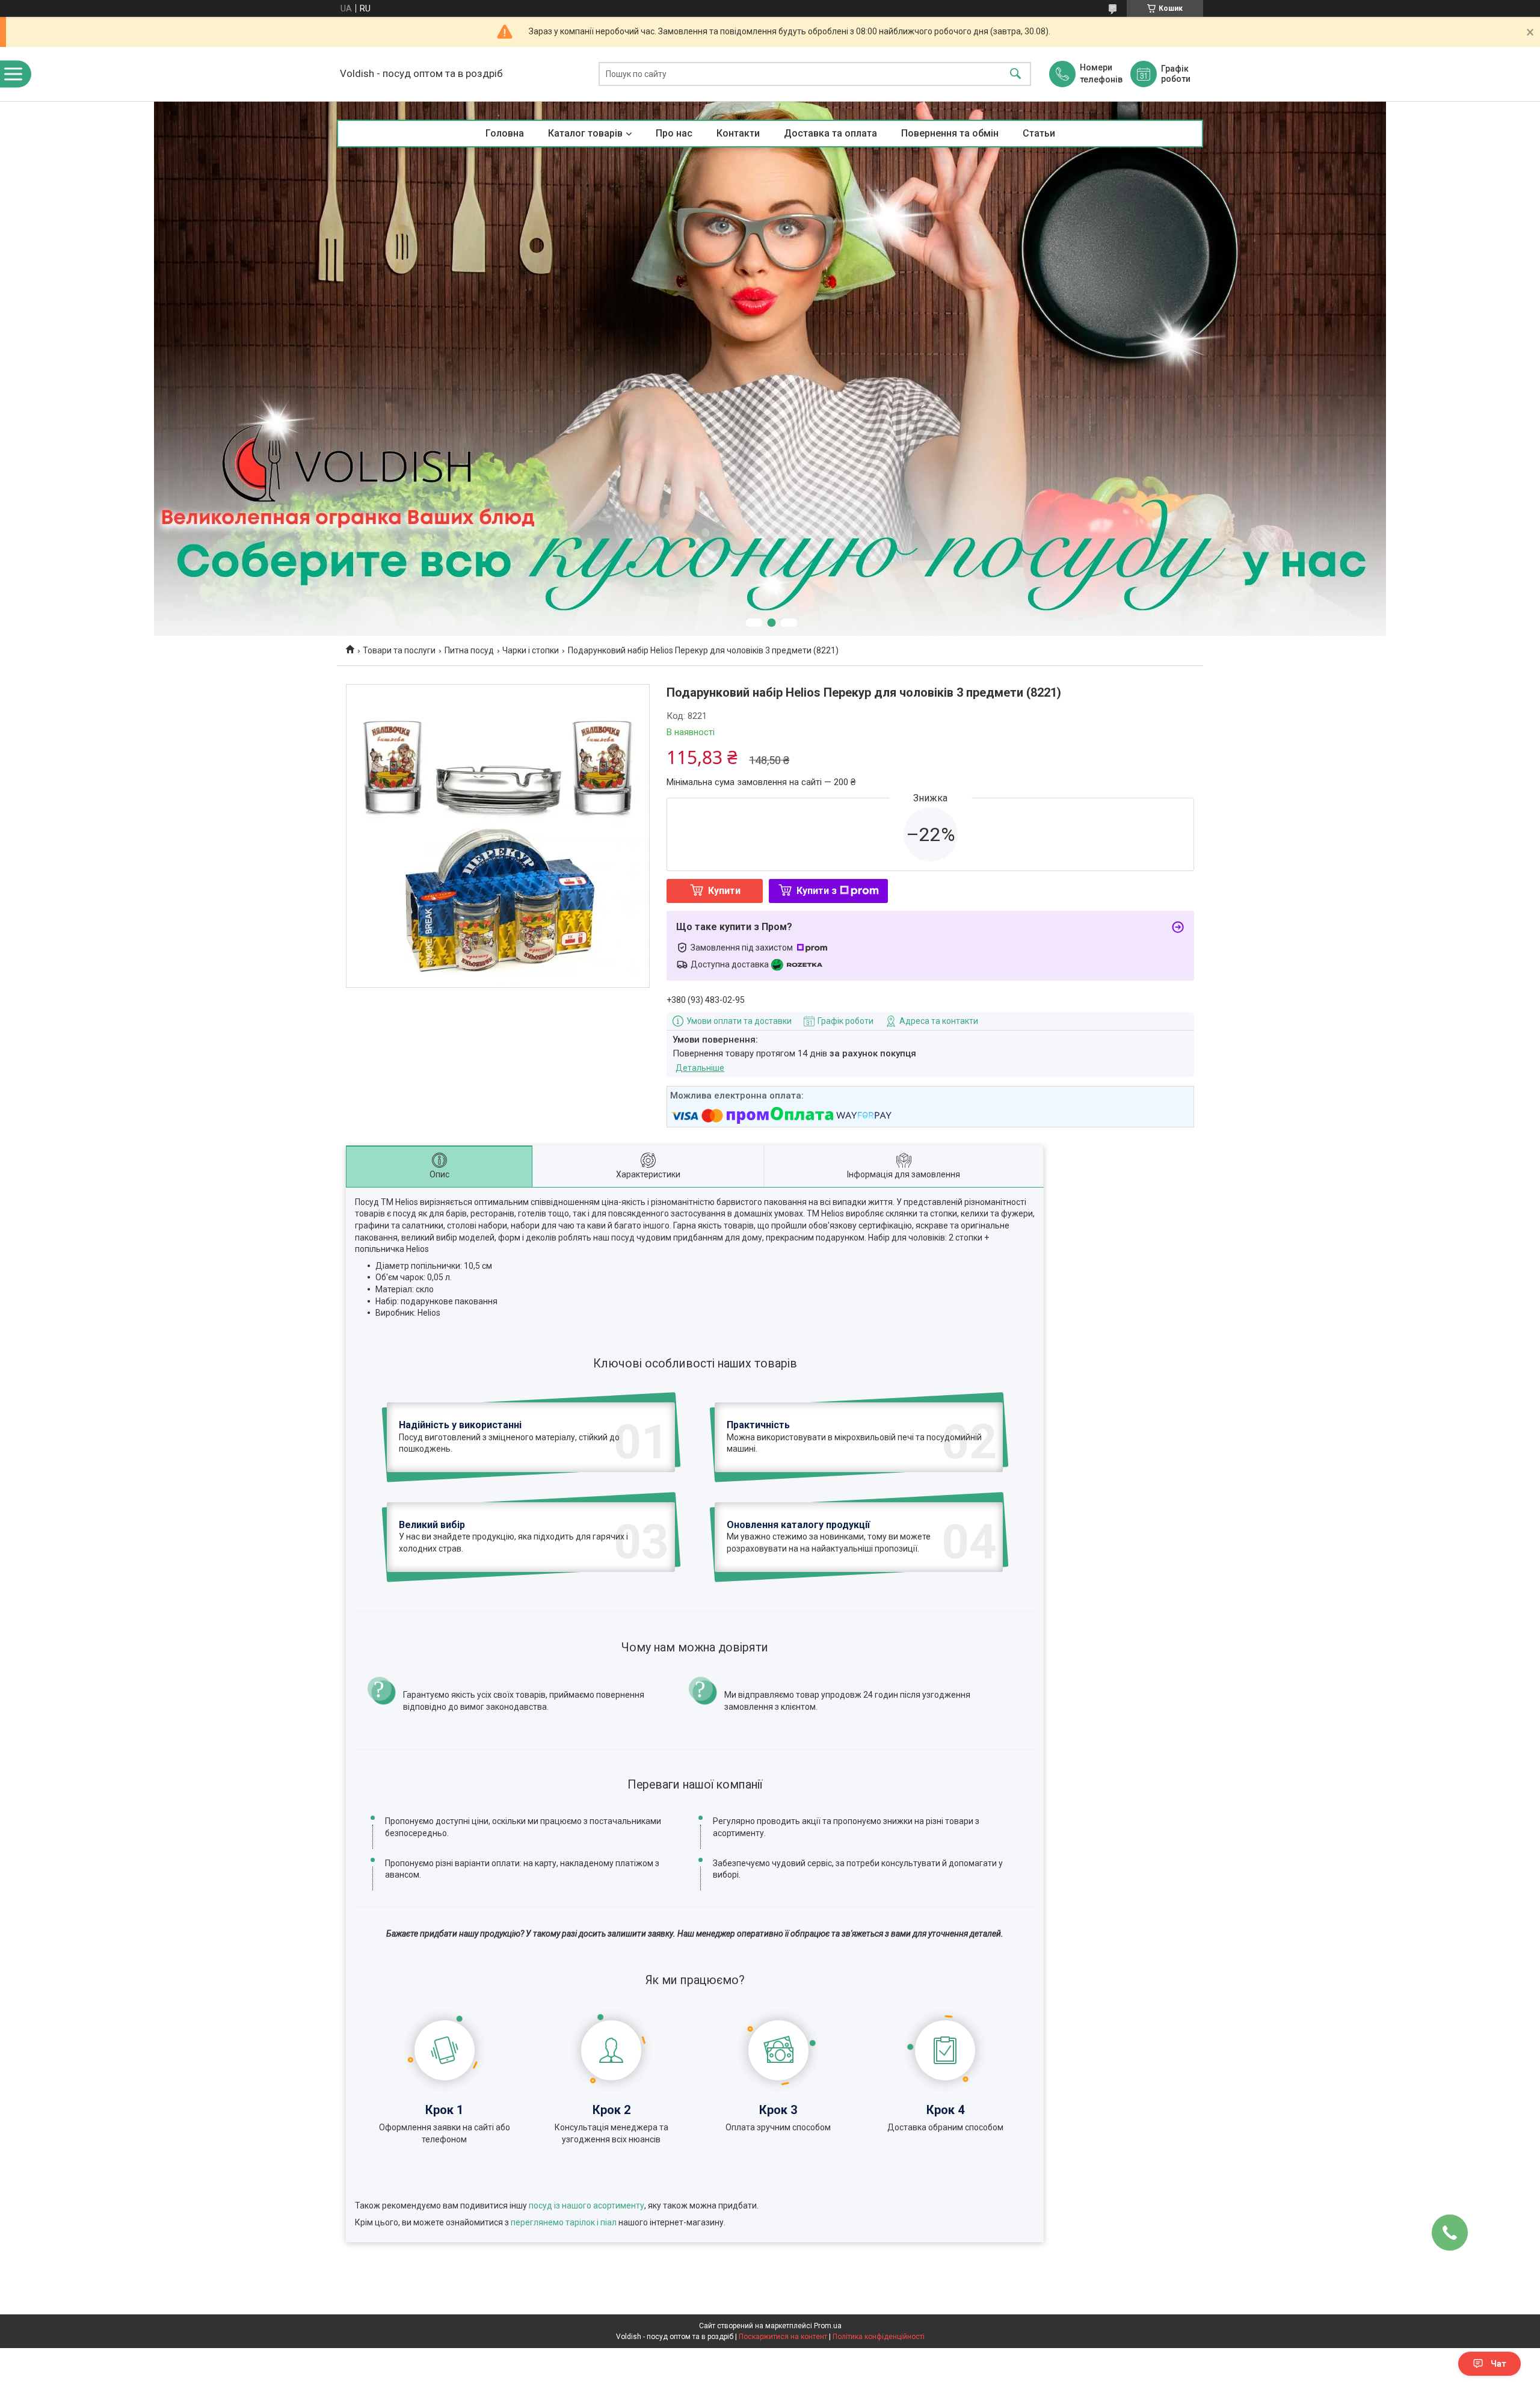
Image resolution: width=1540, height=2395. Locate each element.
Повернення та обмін (950, 133)
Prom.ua (828, 2326)
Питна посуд (469, 650)
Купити (724, 891)
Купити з (817, 891)
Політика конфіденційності (879, 2337)
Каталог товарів (585, 133)
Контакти (738, 133)
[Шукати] (1015, 74)
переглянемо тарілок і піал (564, 2222)
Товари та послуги (399, 650)
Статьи (1039, 133)
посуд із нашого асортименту (587, 2205)
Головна (505, 133)
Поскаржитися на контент (783, 2337)
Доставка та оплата (830, 133)
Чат (1498, 2364)
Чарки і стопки (531, 650)
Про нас (674, 133)
